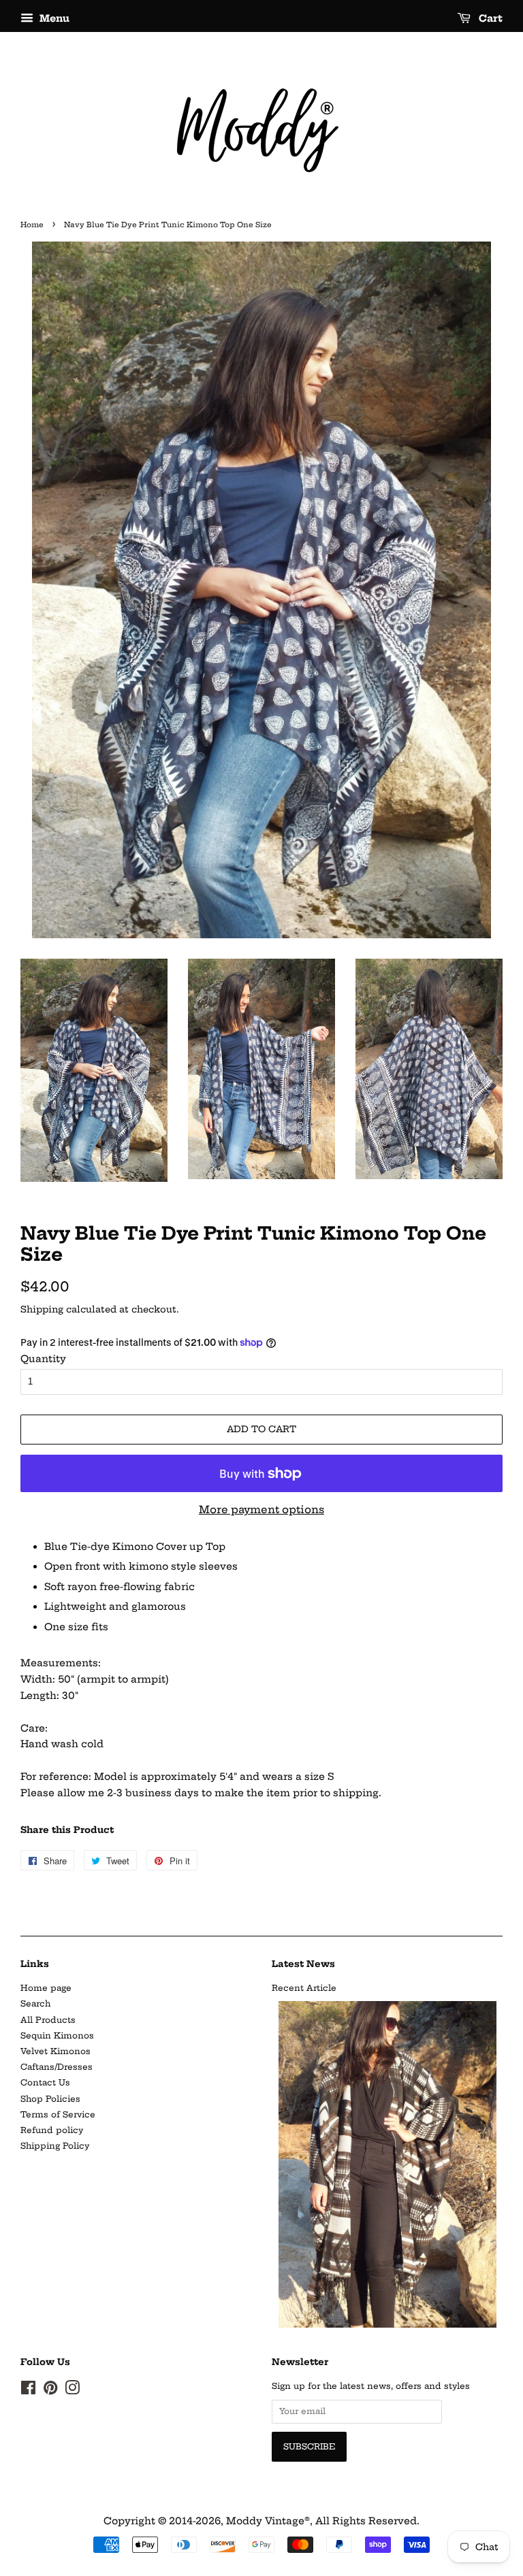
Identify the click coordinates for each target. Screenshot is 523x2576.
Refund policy (52, 2130)
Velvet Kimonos (56, 2051)
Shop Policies (50, 2099)
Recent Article (304, 1988)
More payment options (261, 1509)
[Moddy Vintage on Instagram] (72, 2391)
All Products (48, 2020)
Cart (489, 18)
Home (32, 225)
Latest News (303, 1964)
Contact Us (45, 2082)
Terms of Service (58, 2114)
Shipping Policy (55, 2146)
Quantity (43, 1359)
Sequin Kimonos (57, 2035)
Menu (53, 18)
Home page (46, 1988)
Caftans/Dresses (57, 2067)
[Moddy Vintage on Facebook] (28, 2391)
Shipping (42, 1309)
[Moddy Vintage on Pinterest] (50, 2391)
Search (35, 2003)
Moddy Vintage (265, 2521)
